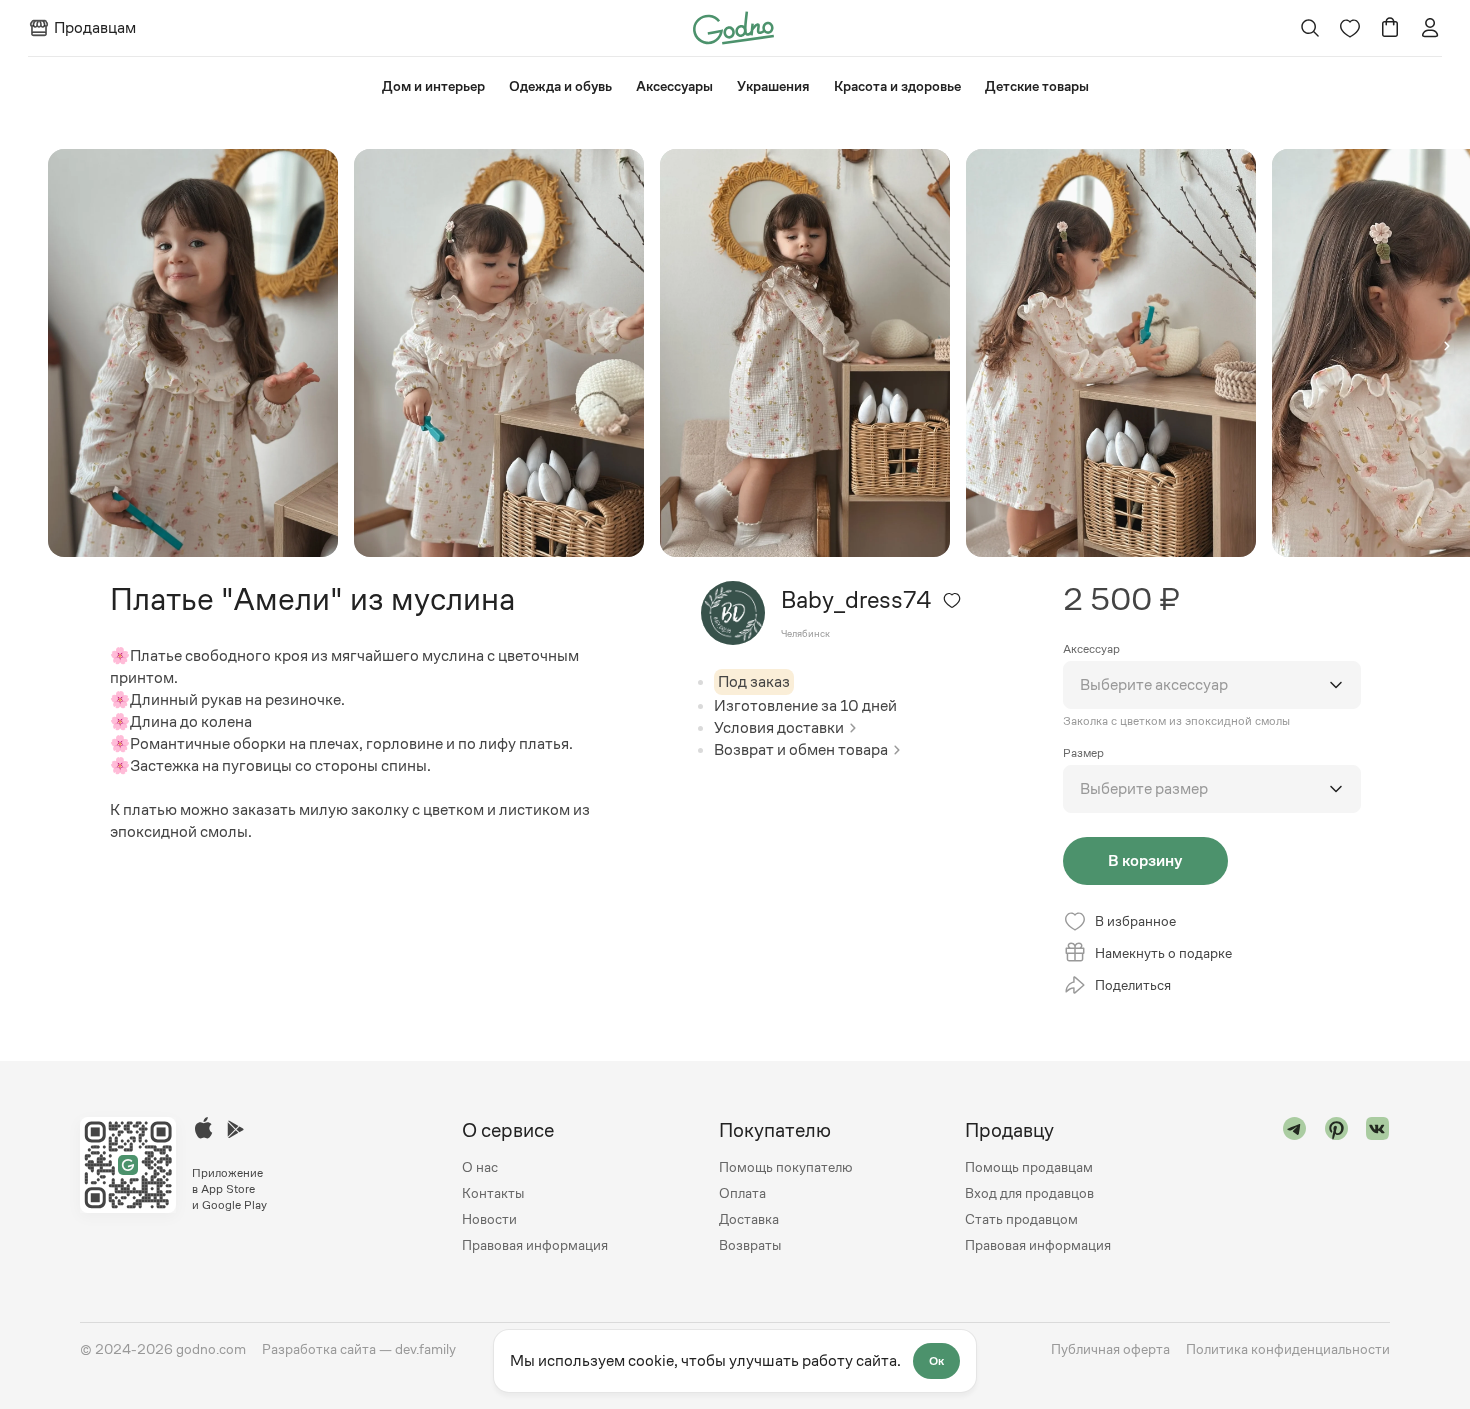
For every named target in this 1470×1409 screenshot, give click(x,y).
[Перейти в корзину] (1390, 28)
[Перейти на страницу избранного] (1350, 28)
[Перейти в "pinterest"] (1337, 1187)
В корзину (1145, 860)
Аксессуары (674, 86)
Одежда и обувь (560, 86)
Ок (936, 1361)
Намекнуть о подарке (1163, 953)
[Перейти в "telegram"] (1295, 1187)
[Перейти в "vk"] (1378, 1187)
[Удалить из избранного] (952, 600)
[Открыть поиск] (1310, 28)
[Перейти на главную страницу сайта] (733, 26)
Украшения (773, 86)
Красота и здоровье (897, 86)
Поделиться (1133, 985)
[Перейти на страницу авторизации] (1430, 28)
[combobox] (1212, 685)
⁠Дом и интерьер (433, 86)
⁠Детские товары (1037, 86)
